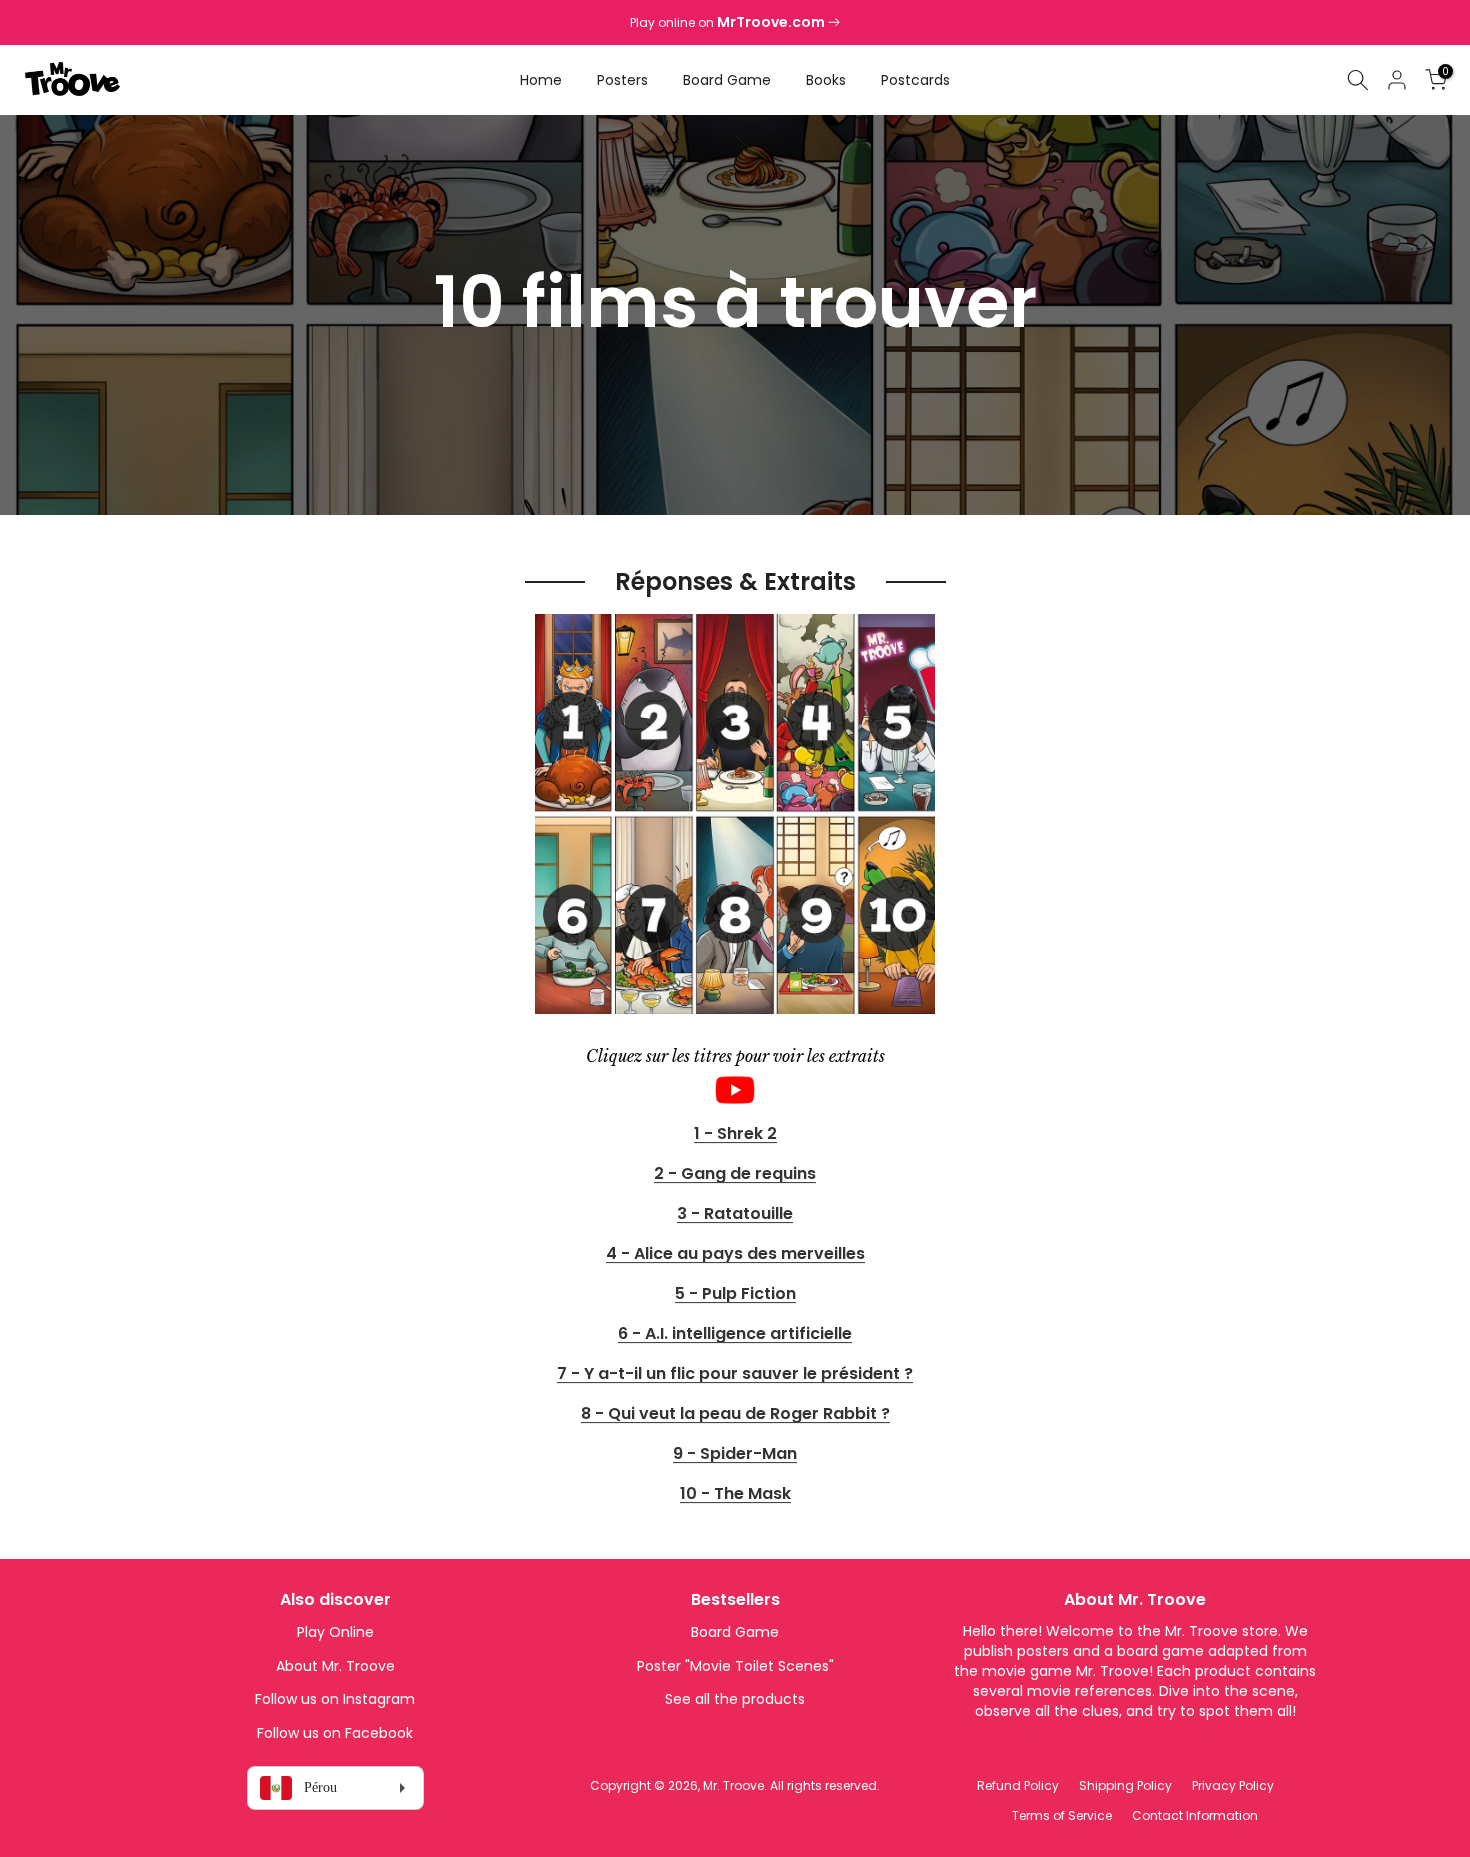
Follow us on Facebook (335, 1733)
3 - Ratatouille (735, 1214)
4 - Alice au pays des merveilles (735, 1254)
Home (541, 80)
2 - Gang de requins (735, 1174)
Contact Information (1195, 1815)
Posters (622, 80)
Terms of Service (1062, 1815)
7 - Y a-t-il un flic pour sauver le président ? (735, 1374)
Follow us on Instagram (335, 1699)
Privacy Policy (1233, 1785)
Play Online (335, 1632)
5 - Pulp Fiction (735, 1294)
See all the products (735, 1699)
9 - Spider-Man (735, 1454)
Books (826, 80)
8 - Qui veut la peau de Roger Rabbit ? (735, 1414)
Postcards (915, 80)
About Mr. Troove (335, 1666)
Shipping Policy (1125, 1785)
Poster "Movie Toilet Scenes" (735, 1666)
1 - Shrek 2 (735, 1134)
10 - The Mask (735, 1494)
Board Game (727, 80)
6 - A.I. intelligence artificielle (735, 1334)
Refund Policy (1018, 1785)
